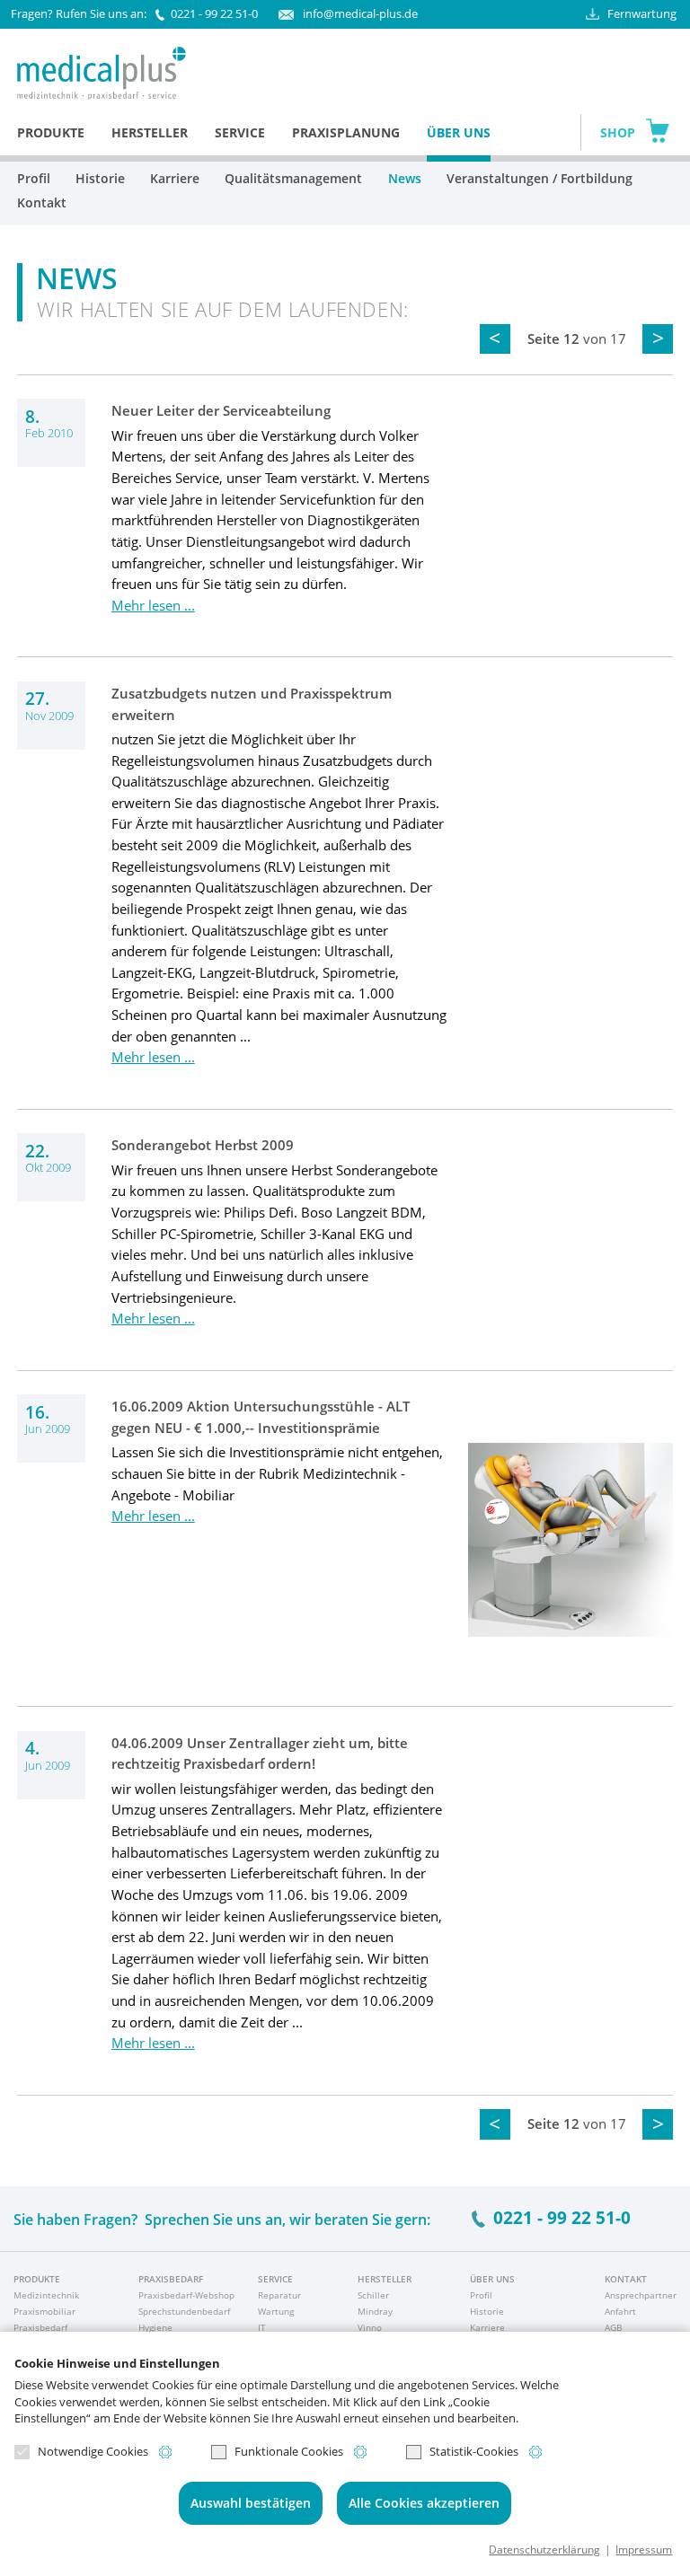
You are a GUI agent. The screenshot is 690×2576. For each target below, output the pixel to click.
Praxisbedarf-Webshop (186, 2295)
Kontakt (42, 202)
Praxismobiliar (44, 2311)
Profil (34, 178)
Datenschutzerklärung (544, 2549)
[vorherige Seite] (495, 339)
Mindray (375, 2311)
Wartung (276, 2311)
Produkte (51, 132)
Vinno (370, 2327)
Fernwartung (642, 13)
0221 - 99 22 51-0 (214, 13)
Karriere (175, 178)
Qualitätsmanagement (293, 178)
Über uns (459, 132)
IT (262, 2327)
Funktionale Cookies (289, 2452)
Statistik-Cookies (474, 2452)
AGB (613, 2327)
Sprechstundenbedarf (184, 2311)
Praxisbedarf (40, 2327)
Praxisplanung (346, 132)
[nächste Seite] (658, 339)
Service (240, 132)
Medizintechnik (46, 2295)
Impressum (644, 2549)
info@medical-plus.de (360, 13)
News (405, 178)
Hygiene (155, 2327)
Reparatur (279, 2295)
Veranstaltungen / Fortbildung (540, 178)
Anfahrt (620, 2311)
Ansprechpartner (641, 2295)
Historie (100, 178)
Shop (618, 132)
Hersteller (150, 132)
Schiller (373, 2295)
